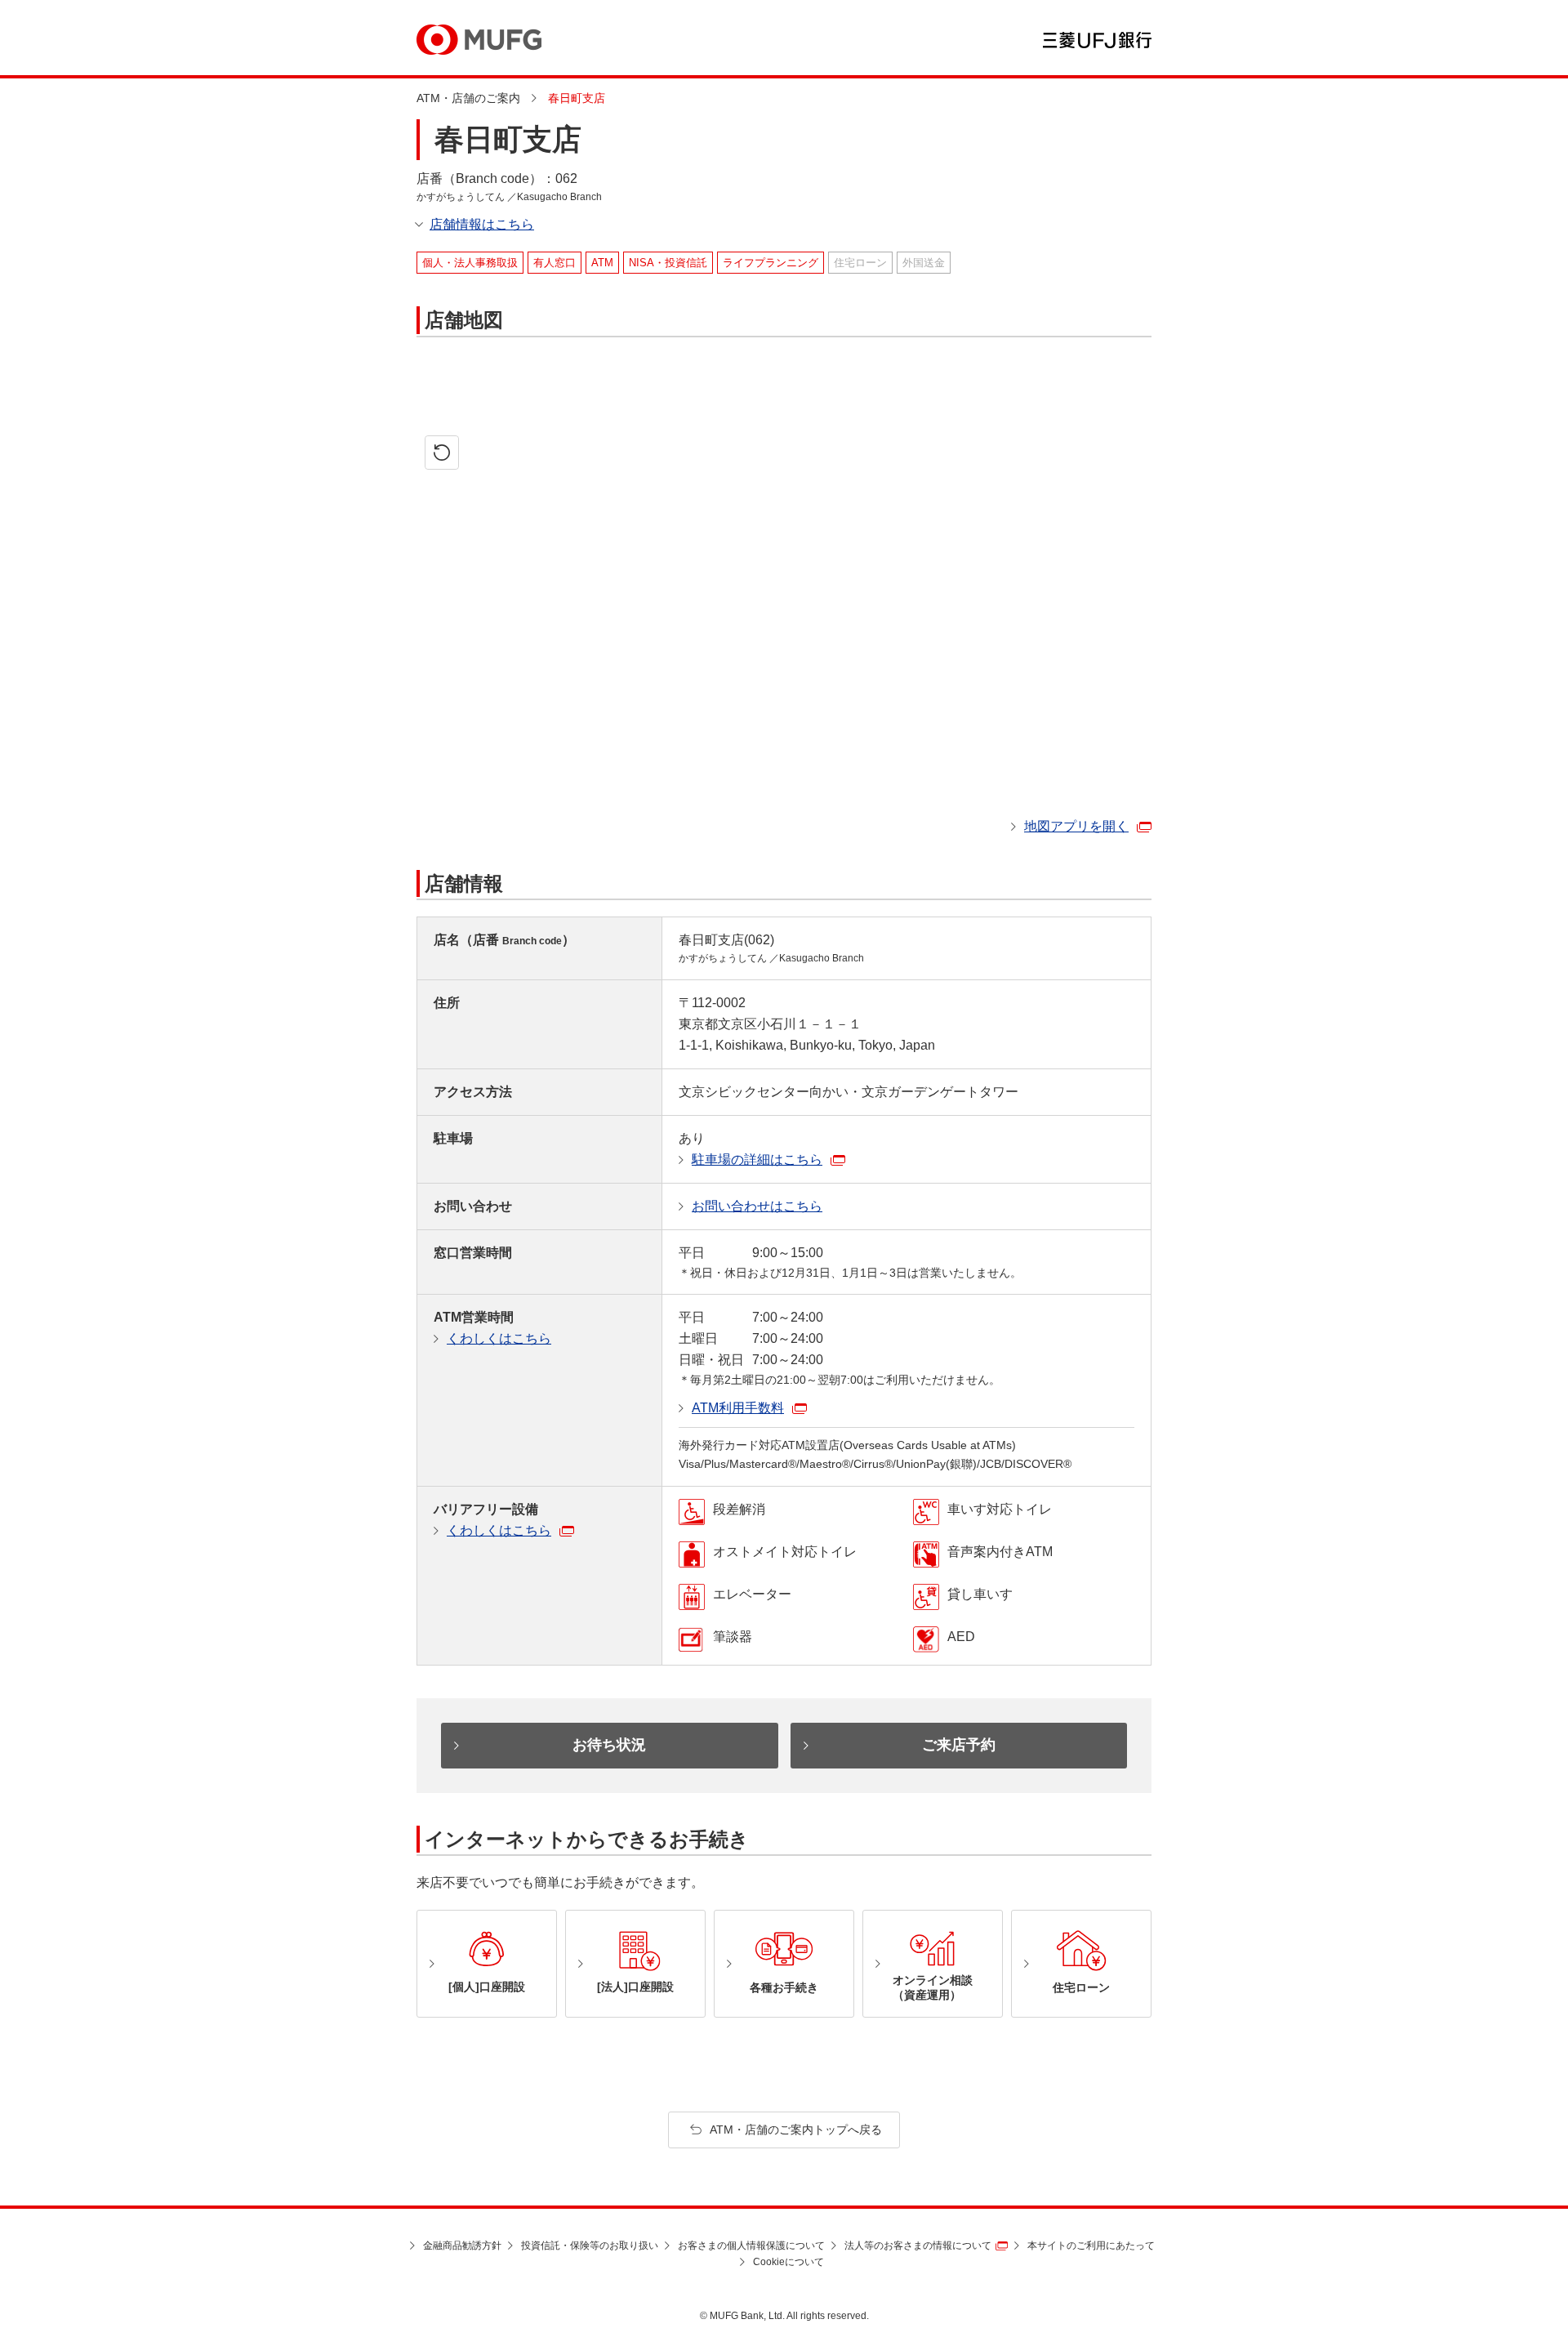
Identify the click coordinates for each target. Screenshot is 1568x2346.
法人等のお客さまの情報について (918, 2246)
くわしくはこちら (499, 1338)
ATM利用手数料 (738, 1408)
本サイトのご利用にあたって (1091, 2246)
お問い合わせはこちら (757, 1206)
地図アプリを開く (1076, 826)
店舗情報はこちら (482, 224)
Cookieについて (788, 2262)
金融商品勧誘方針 (462, 2246)
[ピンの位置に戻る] (442, 453)
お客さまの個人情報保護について (751, 2246)
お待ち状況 (609, 1745)
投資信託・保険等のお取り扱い (590, 2246)
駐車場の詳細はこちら (757, 1160)
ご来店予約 (959, 1745)
